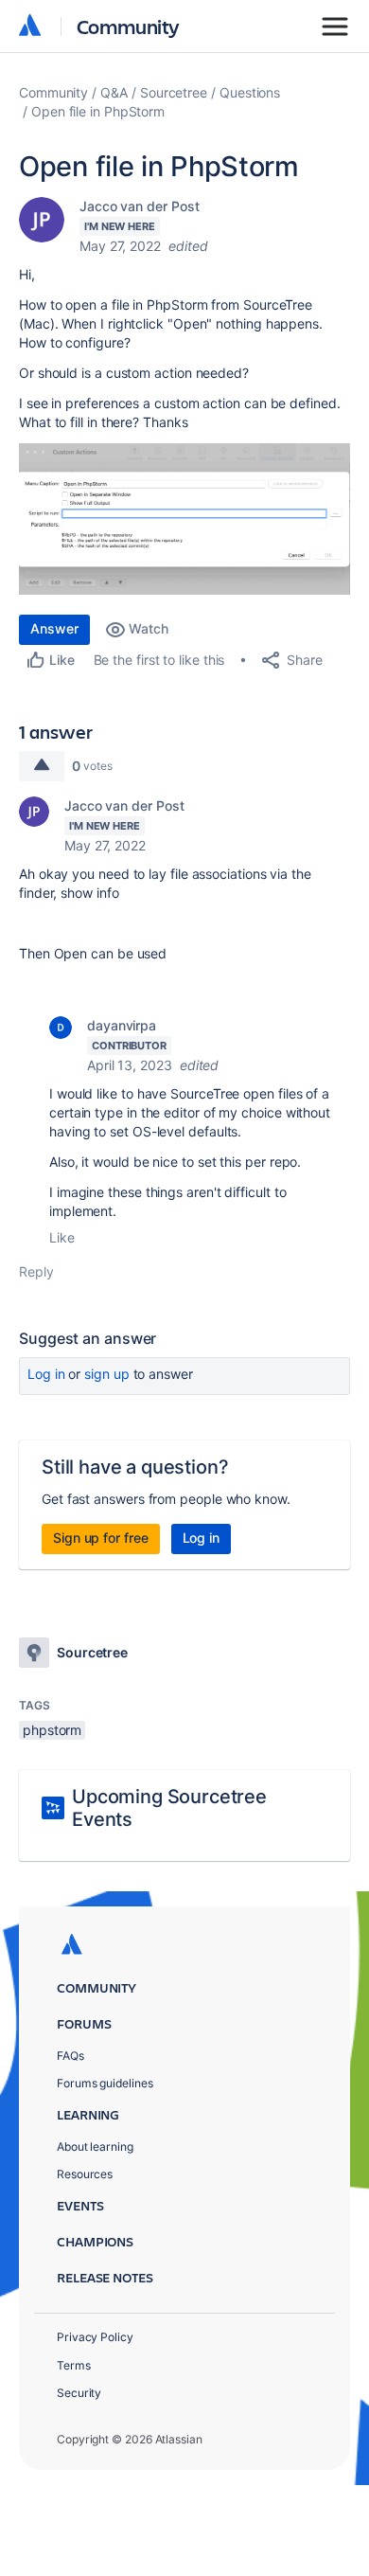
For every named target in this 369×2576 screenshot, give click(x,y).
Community (128, 26)
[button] (184, 519)
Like (62, 1237)
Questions (250, 92)
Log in (46, 1374)
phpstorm (52, 1730)
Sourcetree (174, 92)
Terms (74, 2365)
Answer (54, 628)
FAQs (70, 2056)
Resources (85, 2174)
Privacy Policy (95, 2337)
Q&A (114, 92)
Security (79, 2393)
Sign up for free (101, 1538)
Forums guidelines (105, 2083)
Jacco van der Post (140, 206)
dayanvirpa (122, 1025)
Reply (36, 1271)
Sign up (106, 1374)
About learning (95, 2147)
